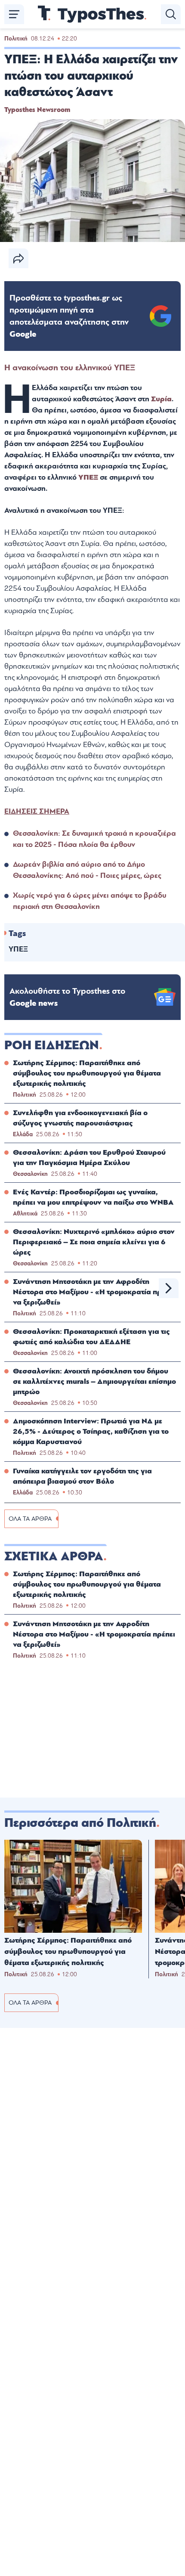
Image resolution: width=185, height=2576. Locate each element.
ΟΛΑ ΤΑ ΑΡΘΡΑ (30, 1519)
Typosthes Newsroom (37, 110)
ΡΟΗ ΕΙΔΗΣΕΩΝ (52, 1045)
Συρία (161, 399)
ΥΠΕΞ (88, 477)
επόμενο (169, 1288)
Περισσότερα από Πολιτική (80, 1823)
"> (69, 316)
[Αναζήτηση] (171, 14)
